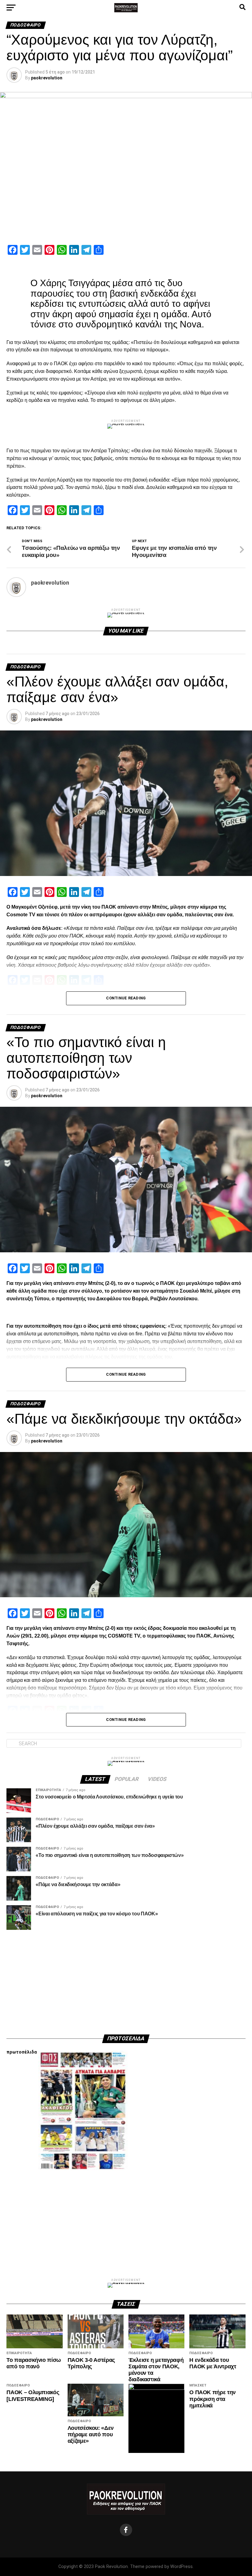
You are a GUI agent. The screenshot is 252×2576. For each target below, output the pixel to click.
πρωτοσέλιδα (22, 2052)
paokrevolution (47, 78)
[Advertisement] (126, 1982)
